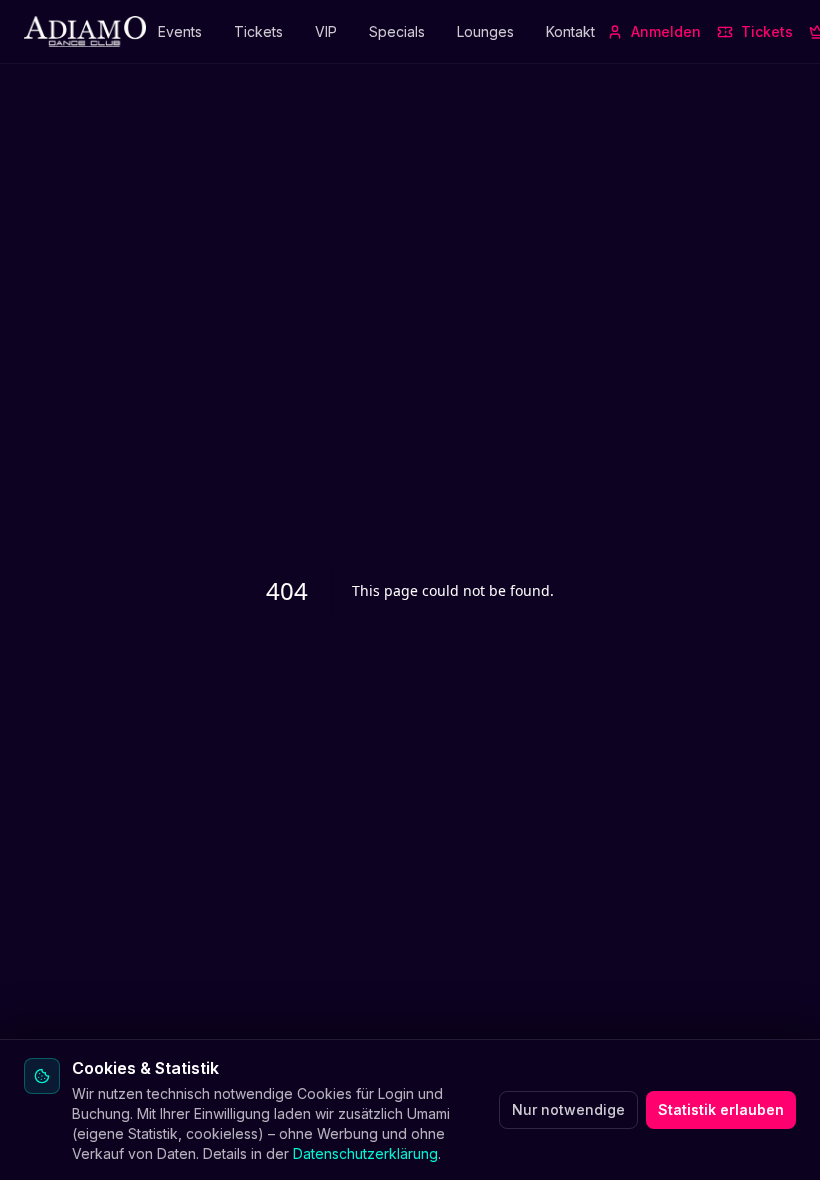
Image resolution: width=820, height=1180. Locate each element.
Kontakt (570, 31)
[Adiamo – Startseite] (85, 32)
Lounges (485, 31)
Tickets (258, 31)
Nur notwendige (568, 1109)
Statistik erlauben (721, 1109)
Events (180, 31)
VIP (326, 31)
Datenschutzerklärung (365, 1153)
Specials (397, 31)
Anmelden (666, 31)
